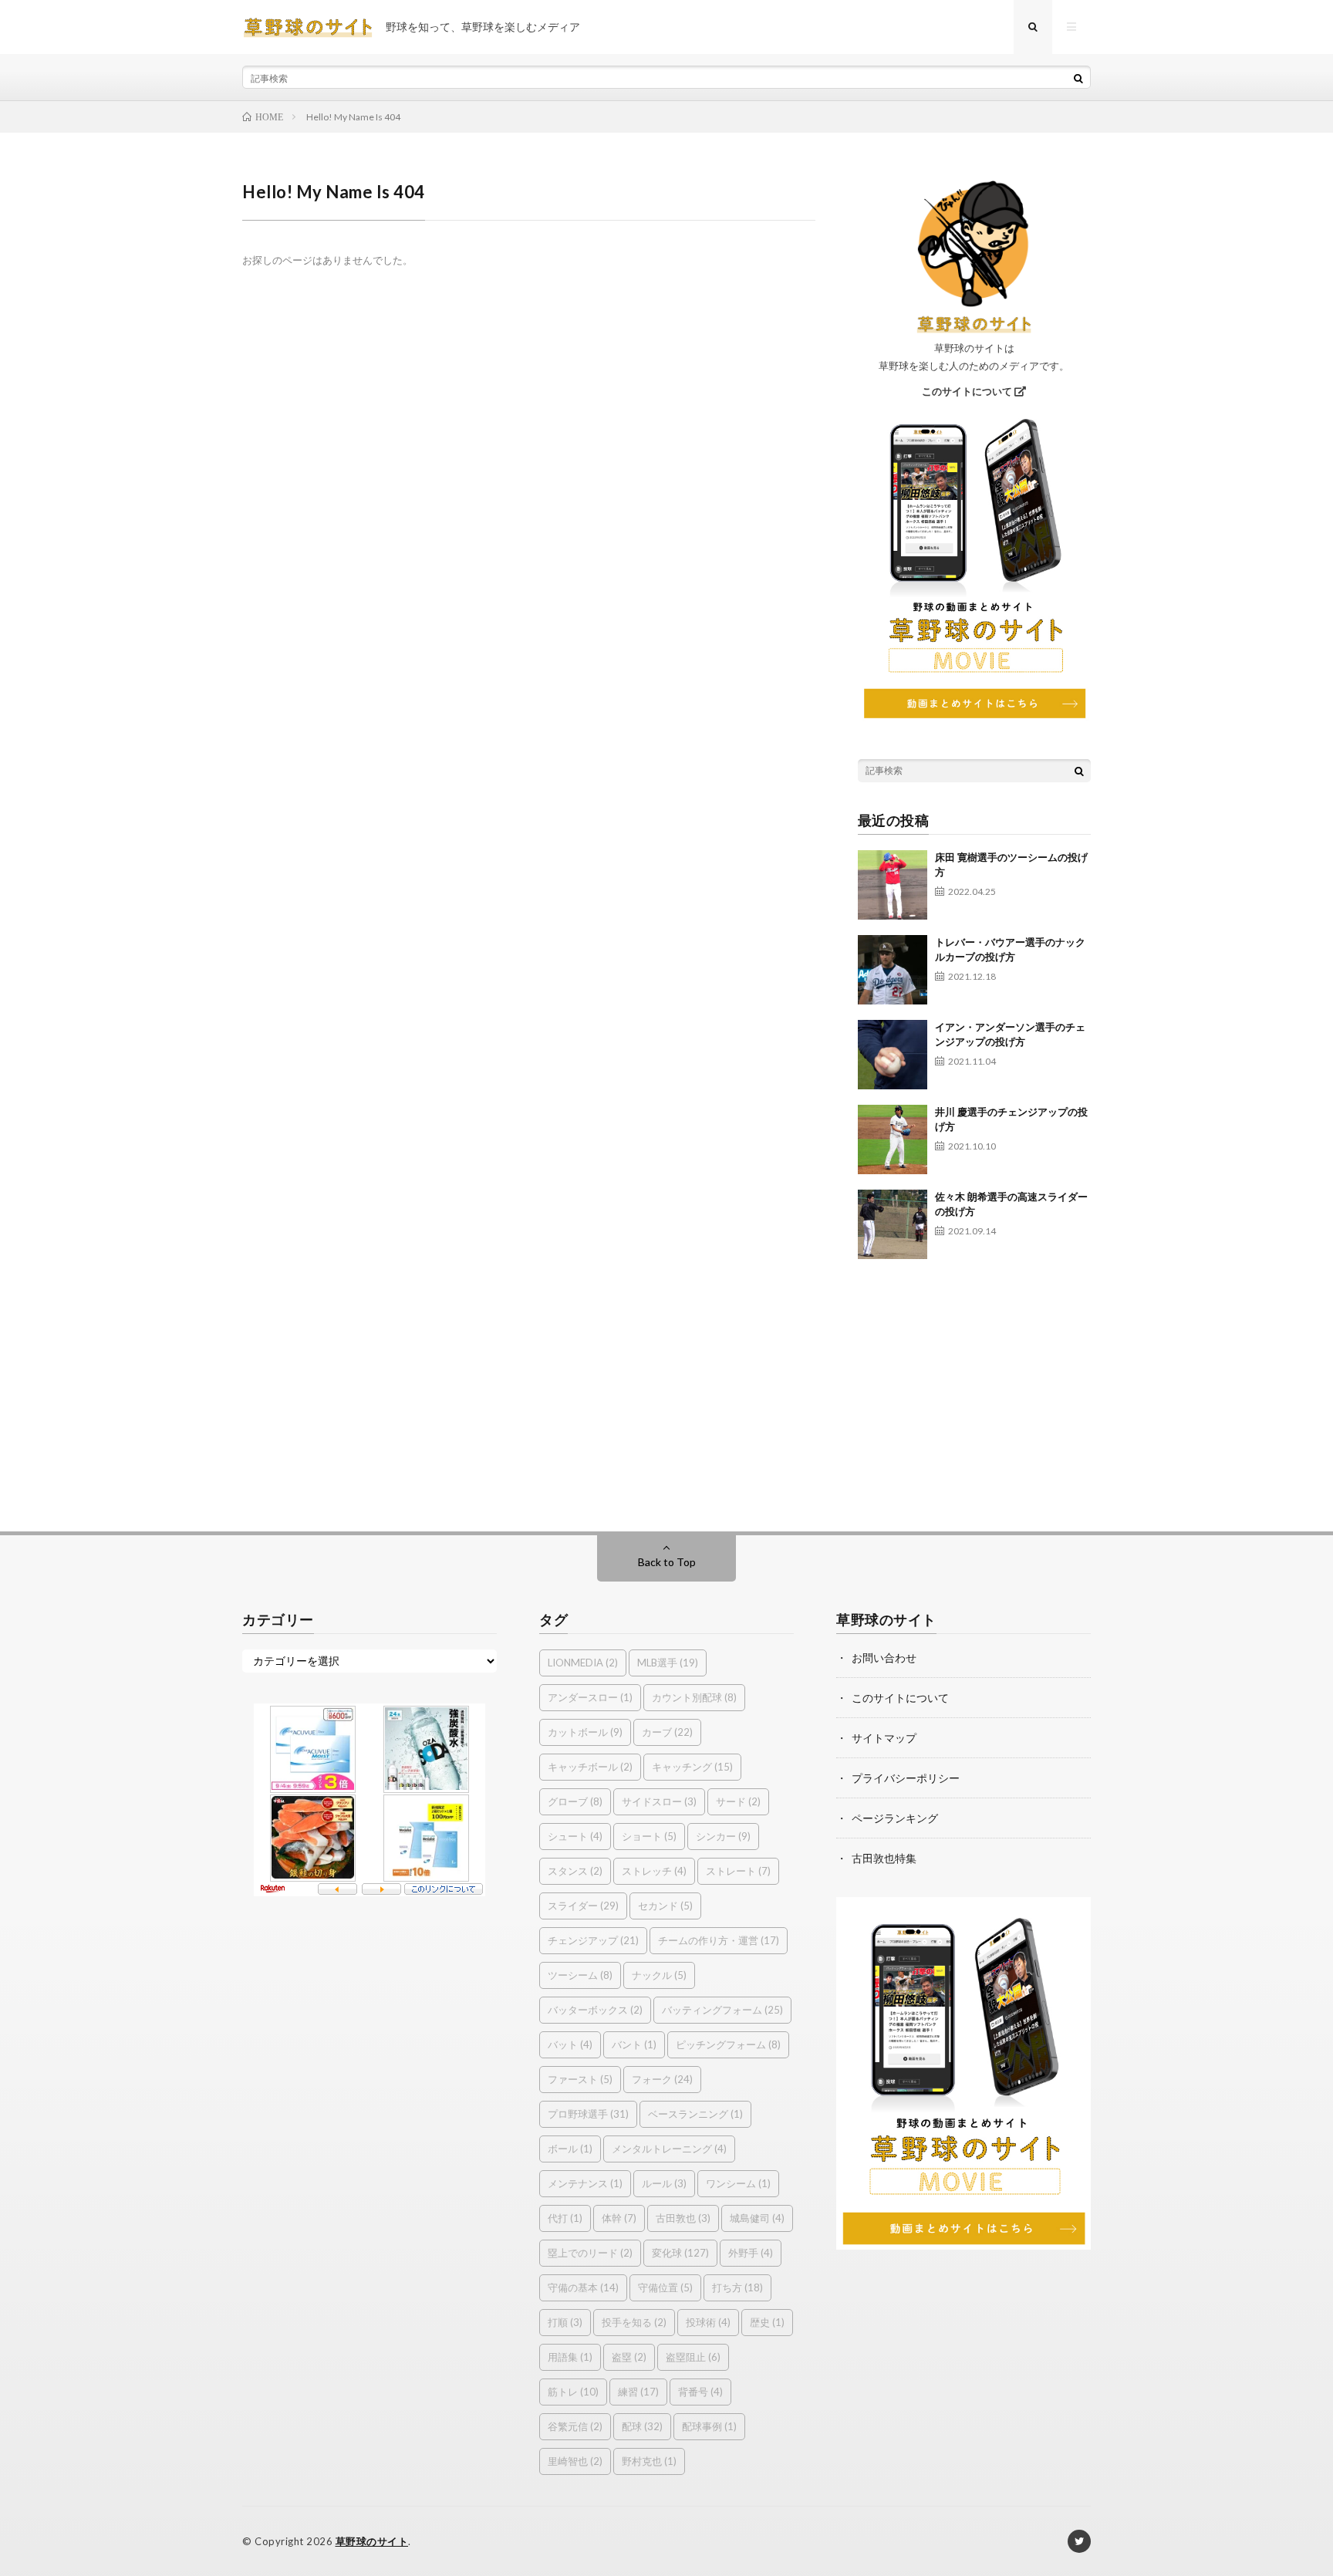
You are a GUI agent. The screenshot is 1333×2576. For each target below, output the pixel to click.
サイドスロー (659, 1801)
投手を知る (634, 2322)
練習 (638, 2392)
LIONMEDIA (583, 1663)
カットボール (585, 1732)
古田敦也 (683, 2218)
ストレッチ (654, 1871)
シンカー (723, 1836)
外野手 (751, 2253)
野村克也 (649, 2461)
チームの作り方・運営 (719, 1940)
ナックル (659, 1975)
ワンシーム (738, 2183)
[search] (1078, 78)
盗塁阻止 (693, 2357)
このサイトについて (968, 391)
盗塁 (629, 2357)
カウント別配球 (694, 1697)
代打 (565, 2218)
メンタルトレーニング (669, 2149)
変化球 (680, 2253)
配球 (642, 2426)
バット (570, 2044)
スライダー (583, 1906)
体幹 (619, 2218)
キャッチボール (590, 1767)
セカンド (665, 1906)
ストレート (738, 1871)
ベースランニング (695, 2114)
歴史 (767, 2322)
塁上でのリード (590, 2253)
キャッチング (692, 1767)
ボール (570, 2149)
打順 (565, 2322)
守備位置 (665, 2287)
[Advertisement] (975, 1388)
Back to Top (667, 1562)
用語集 (570, 2357)
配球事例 (709, 2426)
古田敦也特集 (884, 1858)
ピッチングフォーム (728, 2044)
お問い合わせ (884, 1658)
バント (634, 2044)
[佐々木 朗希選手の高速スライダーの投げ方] (893, 1224)
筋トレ (573, 2392)
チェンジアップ (593, 1940)
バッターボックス (595, 2010)
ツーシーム (580, 1975)
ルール (664, 2183)
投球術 (708, 2322)
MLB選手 (668, 1663)
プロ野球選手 (588, 2114)
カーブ (667, 1732)
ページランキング (895, 1818)
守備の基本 (583, 2287)
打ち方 (737, 2287)
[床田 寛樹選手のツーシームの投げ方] (893, 885)
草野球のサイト (372, 2541)
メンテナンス (585, 2183)
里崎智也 (575, 2461)
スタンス (575, 1871)
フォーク (662, 2079)
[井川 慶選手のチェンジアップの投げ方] (893, 1139)
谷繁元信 (575, 2426)
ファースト (580, 2079)
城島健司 (757, 2218)
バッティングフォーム (722, 2010)
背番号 (700, 2392)
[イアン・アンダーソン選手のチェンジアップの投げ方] (893, 1055)
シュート (575, 1836)
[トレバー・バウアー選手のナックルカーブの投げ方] (893, 970)
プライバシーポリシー (906, 1778)
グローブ (575, 1801)
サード (738, 1801)
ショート (649, 1836)
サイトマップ (884, 1738)
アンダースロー (590, 1697)
